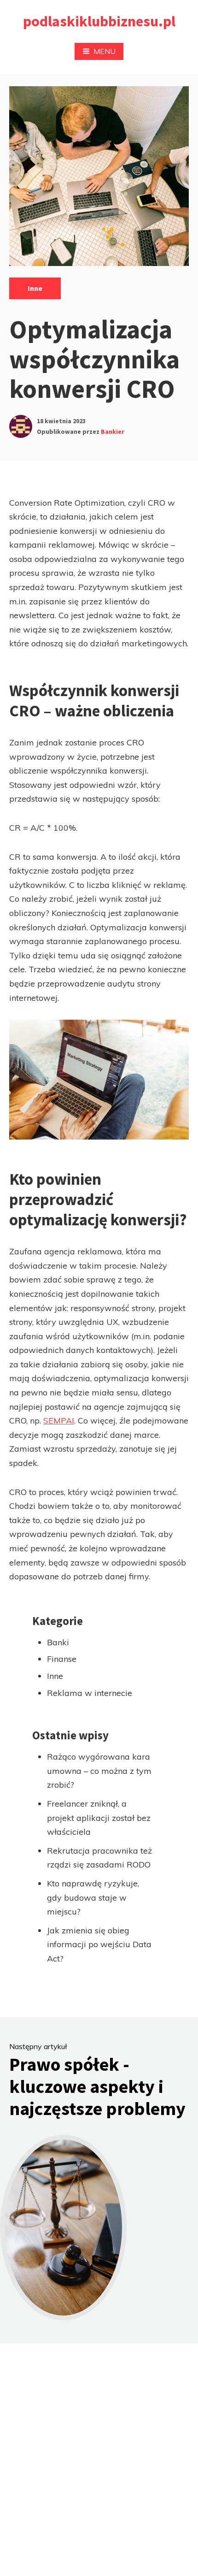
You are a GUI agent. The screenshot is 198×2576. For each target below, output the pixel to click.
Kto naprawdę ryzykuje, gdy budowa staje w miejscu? (93, 1897)
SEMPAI (59, 1421)
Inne (35, 288)
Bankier (113, 431)
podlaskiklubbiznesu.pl (99, 21)
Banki (58, 1642)
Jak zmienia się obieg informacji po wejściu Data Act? (99, 1944)
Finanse (62, 1659)
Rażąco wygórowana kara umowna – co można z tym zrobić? (99, 1771)
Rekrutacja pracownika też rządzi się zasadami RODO (99, 1858)
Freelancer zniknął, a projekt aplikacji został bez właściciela (99, 1818)
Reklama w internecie (90, 1693)
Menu (105, 51)
